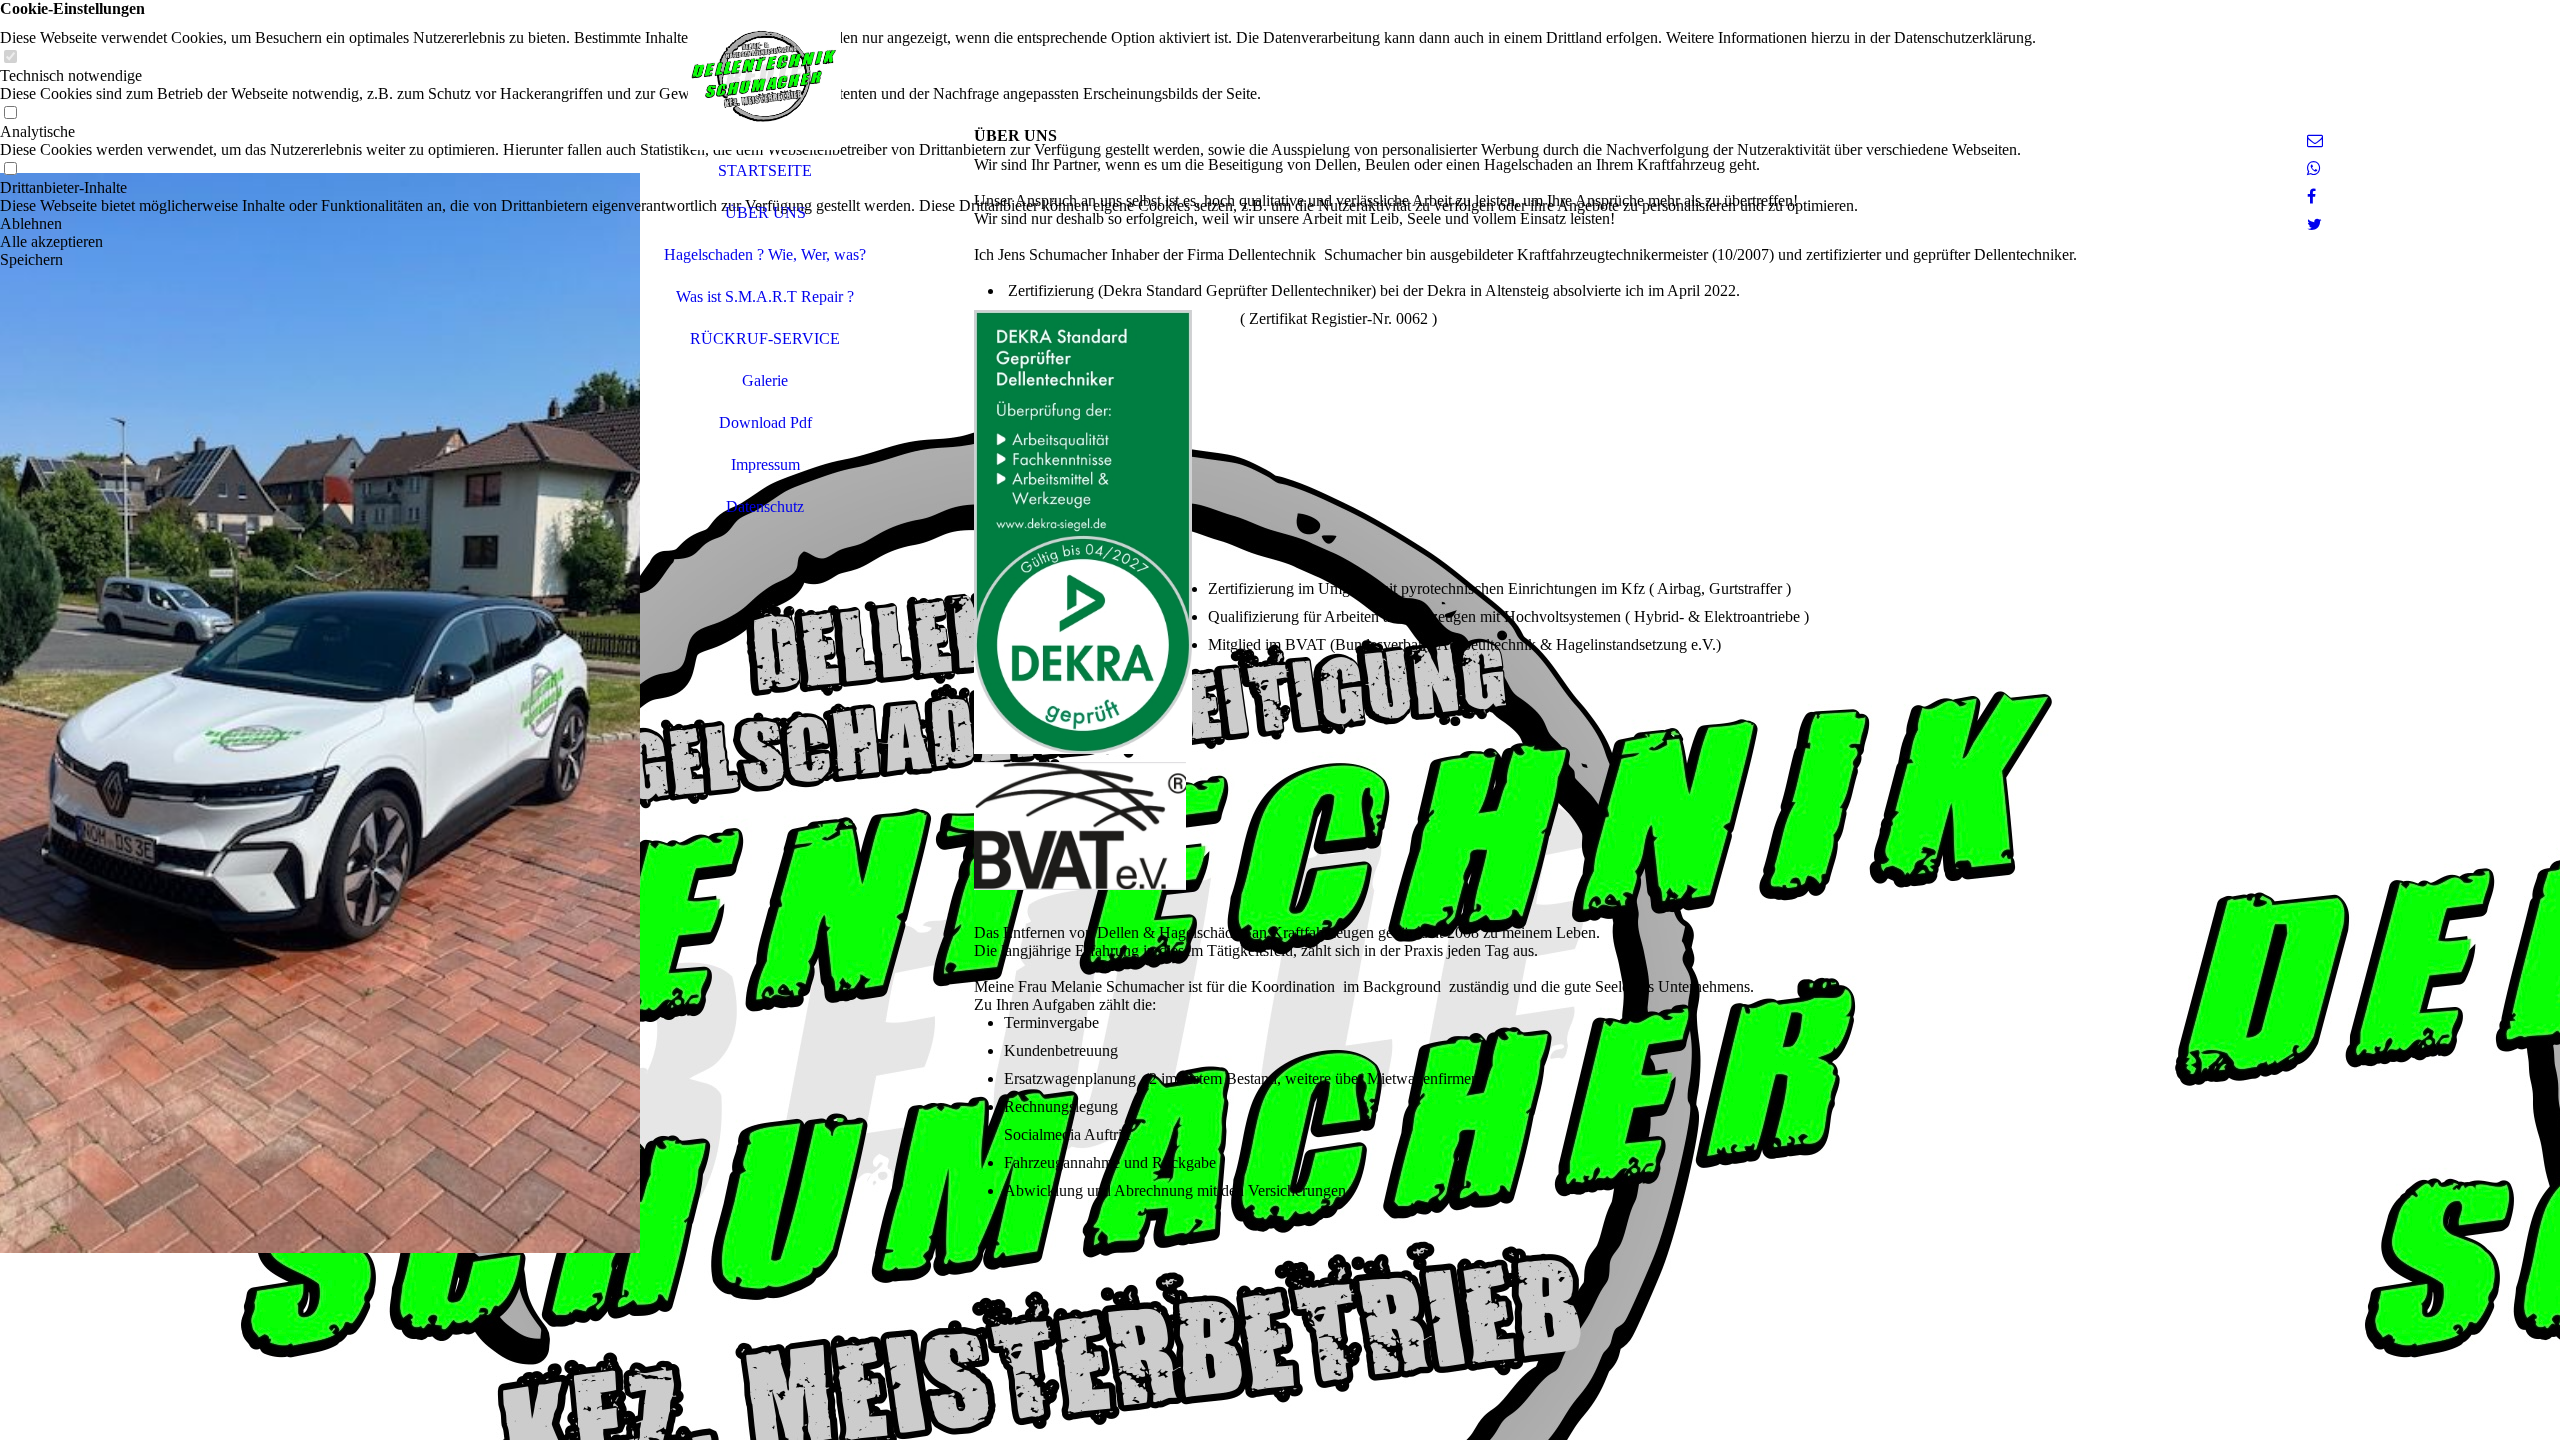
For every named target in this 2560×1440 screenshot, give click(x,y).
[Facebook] (2311, 196)
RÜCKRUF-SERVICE (765, 338)
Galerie (765, 380)
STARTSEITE (765, 170)
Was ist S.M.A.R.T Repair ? (765, 296)
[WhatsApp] (2314, 168)
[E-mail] (2315, 140)
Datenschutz (765, 506)
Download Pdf (765, 422)
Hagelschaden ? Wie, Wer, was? (765, 254)
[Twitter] (2314, 224)
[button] (1018, 224)
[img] (320, 720)
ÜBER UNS (765, 212)
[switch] (10, 57)
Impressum (765, 464)
